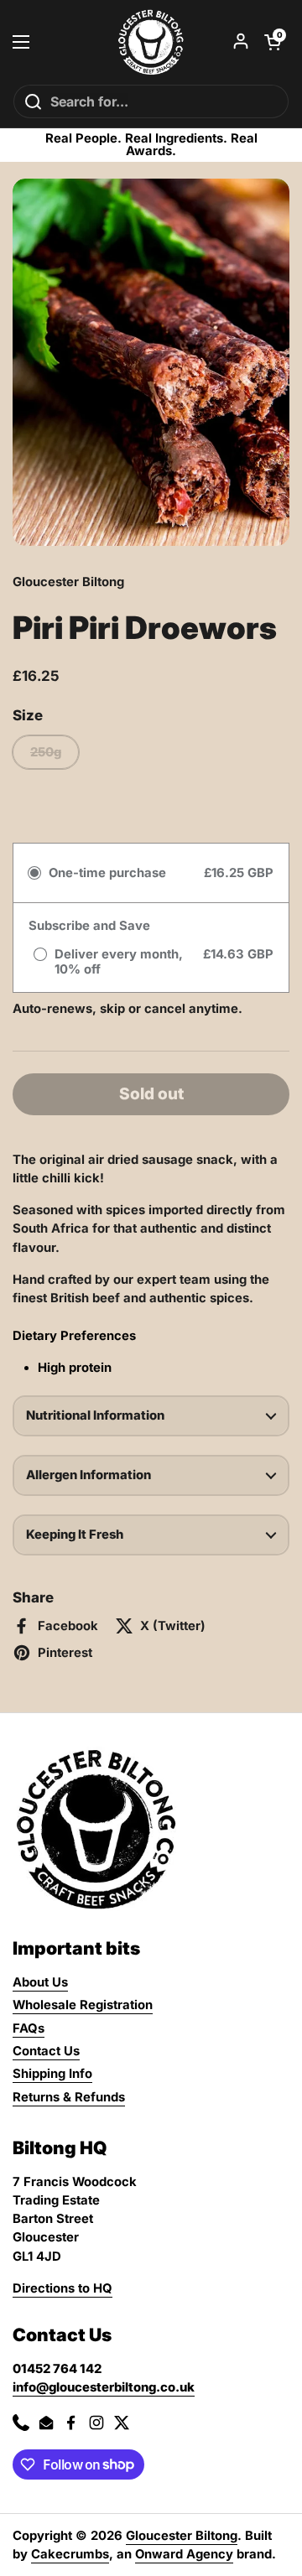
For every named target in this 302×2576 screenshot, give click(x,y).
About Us (40, 1982)
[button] (273, 42)
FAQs (29, 2028)
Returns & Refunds (69, 2097)
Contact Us (46, 2051)
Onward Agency (184, 2554)
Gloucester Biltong (182, 2536)
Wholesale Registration (83, 2005)
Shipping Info (52, 2074)
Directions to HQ (62, 2288)
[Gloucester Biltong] (151, 42)
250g (46, 752)
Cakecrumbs (70, 2554)
